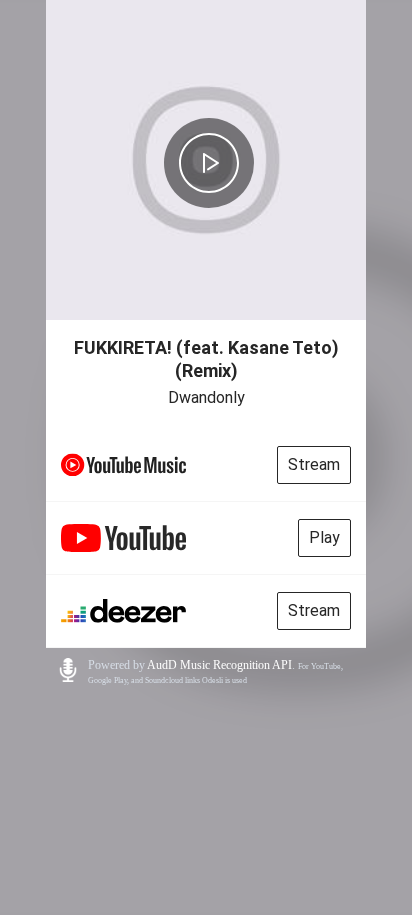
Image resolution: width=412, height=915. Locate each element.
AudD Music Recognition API (219, 665)
